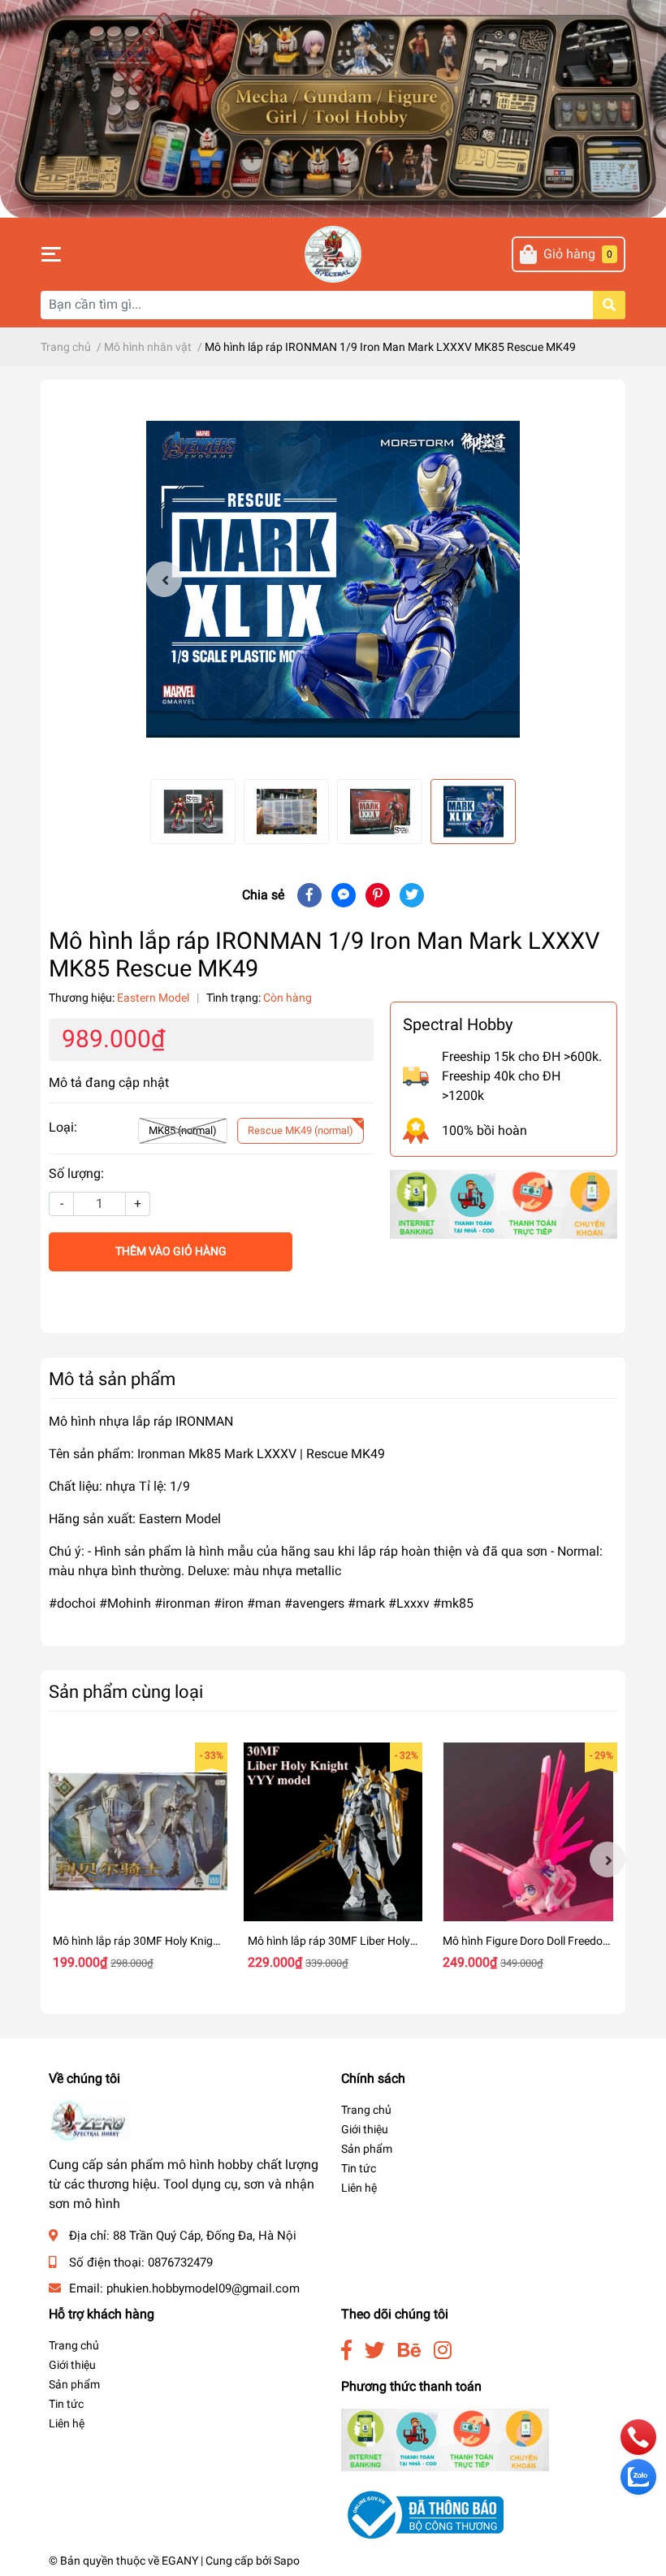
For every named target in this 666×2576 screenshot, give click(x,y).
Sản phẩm (367, 2149)
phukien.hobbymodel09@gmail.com (203, 2288)
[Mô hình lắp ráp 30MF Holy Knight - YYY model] (138, 1832)
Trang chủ (366, 2110)
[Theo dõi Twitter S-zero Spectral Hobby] (375, 2351)
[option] (333, 579)
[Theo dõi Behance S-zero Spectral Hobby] (409, 2351)
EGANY (180, 2561)
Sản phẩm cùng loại (126, 1691)
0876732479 (180, 2262)
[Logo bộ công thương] (422, 2515)
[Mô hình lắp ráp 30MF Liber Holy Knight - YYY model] (333, 1832)
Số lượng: (76, 1173)
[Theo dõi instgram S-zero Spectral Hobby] (443, 2351)
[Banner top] (333, 108)
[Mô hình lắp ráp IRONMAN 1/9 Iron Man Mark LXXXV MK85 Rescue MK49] (333, 579)
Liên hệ (359, 2188)
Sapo (287, 2561)
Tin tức (359, 2168)
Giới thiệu (365, 2129)
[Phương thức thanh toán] (504, 1204)
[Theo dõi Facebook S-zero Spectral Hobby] (346, 2351)
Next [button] (608, 1859)
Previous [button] (164, 579)
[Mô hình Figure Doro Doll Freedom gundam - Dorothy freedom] (528, 1832)
